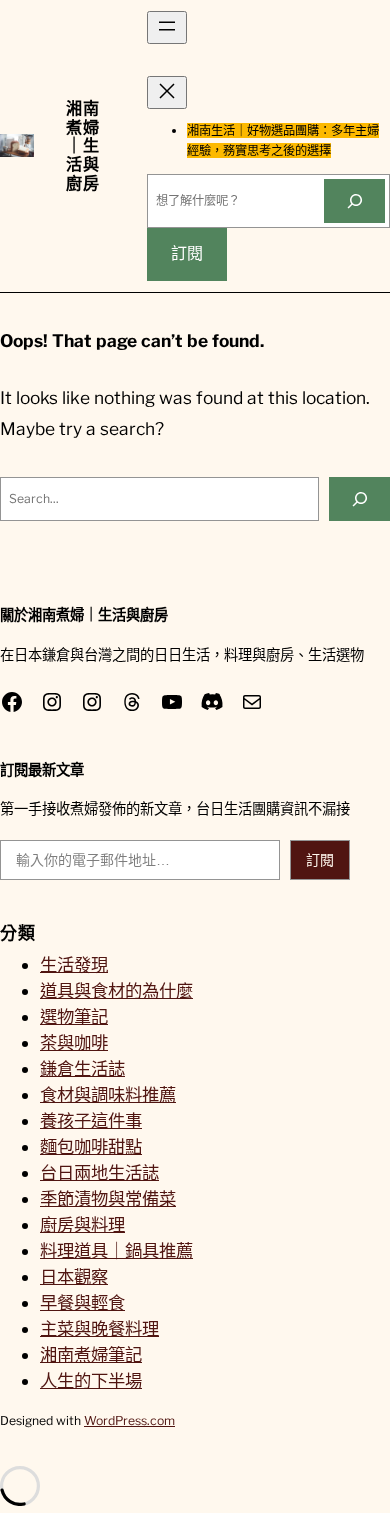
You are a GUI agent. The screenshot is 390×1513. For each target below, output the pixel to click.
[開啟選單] (167, 27)
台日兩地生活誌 (99, 1172)
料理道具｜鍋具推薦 (116, 1250)
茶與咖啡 (74, 1042)
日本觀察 (74, 1276)
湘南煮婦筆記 (91, 1354)
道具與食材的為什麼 (116, 990)
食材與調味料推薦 (108, 1094)
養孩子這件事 (91, 1120)
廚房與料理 (82, 1224)
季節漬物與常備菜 (108, 1198)
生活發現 (74, 964)
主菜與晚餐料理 (99, 1328)
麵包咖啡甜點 (91, 1146)
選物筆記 (74, 1016)
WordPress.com (129, 1420)
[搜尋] (354, 201)
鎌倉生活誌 (82, 1068)
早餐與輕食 (82, 1302)
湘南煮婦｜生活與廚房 (83, 145)
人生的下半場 (91, 1380)
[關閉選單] (167, 92)
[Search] (359, 499)
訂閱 (187, 253)
